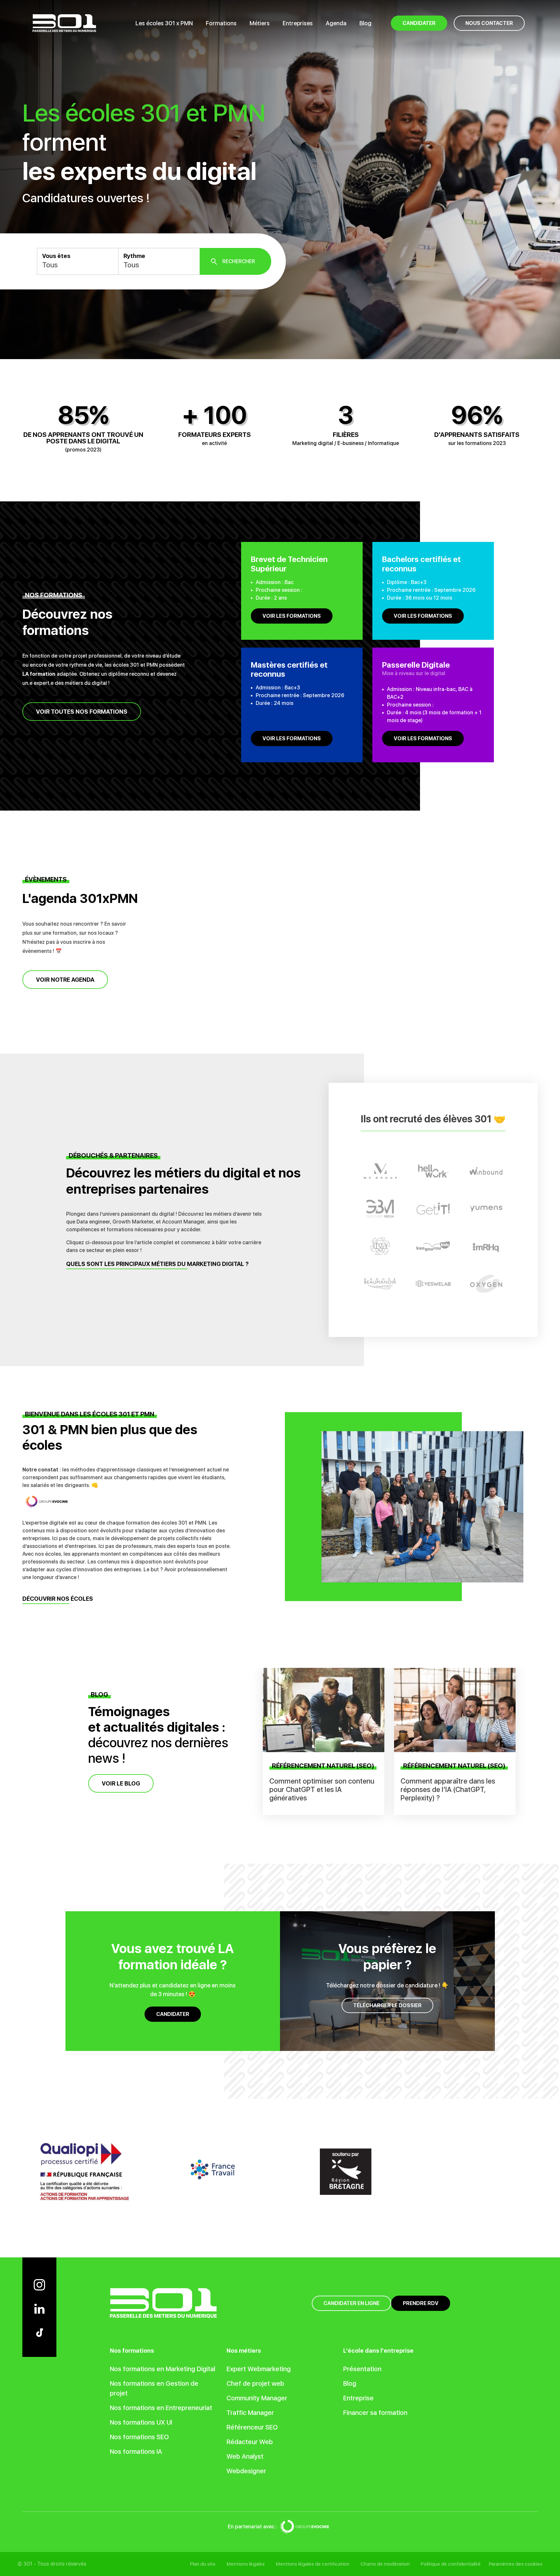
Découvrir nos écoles (58, 1599)
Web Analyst (245, 2456)
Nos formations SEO (139, 2437)
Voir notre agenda (65, 980)
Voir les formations (292, 616)
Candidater (173, 2014)
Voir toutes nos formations (82, 712)
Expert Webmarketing (259, 2369)
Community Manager (257, 2398)
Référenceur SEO (252, 2427)
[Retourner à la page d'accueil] (64, 23)
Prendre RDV (421, 2303)
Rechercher (239, 261)
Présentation (362, 2369)
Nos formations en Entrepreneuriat (161, 2408)
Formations (221, 23)
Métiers (260, 23)
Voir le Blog (121, 1783)
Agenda (336, 23)
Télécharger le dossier (387, 2005)
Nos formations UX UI (141, 2422)
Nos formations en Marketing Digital (163, 2369)
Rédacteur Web (250, 2442)
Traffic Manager (250, 2413)
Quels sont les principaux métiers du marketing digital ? (157, 1264)
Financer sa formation (375, 2413)
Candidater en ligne (351, 2303)
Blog (365, 23)
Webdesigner (246, 2471)
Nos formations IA (136, 2452)
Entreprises (298, 23)
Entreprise (358, 2398)
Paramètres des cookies (516, 2564)
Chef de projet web (255, 2383)
